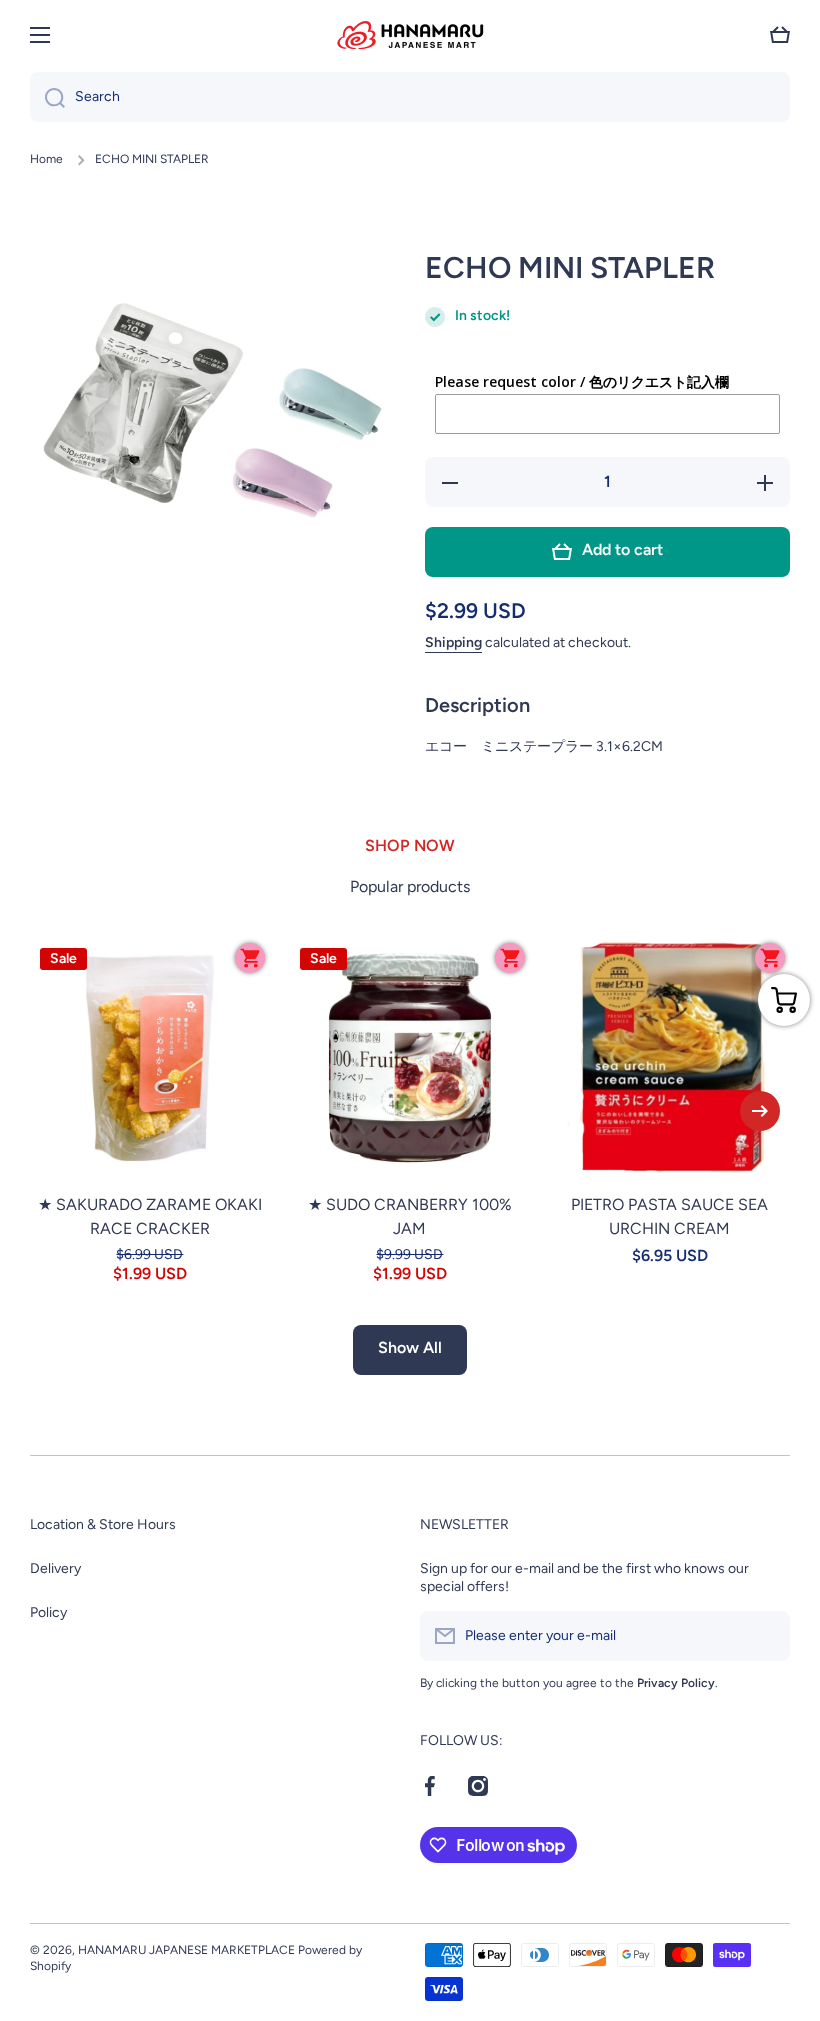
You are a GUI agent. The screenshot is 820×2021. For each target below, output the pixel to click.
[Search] (47, 97)
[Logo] (410, 35)
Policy (48, 1612)
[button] (780, 35)
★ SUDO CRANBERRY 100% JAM (410, 1216)
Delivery (55, 1568)
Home (46, 159)
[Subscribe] (765, 1636)
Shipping (453, 642)
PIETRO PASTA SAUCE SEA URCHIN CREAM (669, 1216)
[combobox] (410, 97)
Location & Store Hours (103, 1524)
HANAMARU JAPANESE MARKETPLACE (186, 1950)
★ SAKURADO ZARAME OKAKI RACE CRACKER (150, 1216)
